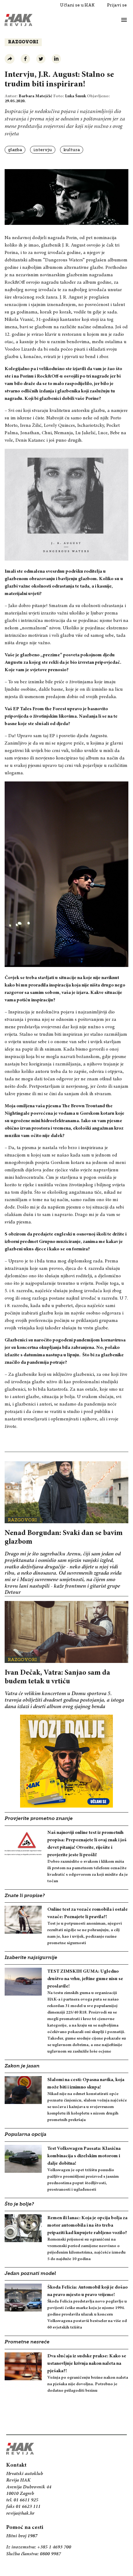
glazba (15, 150)
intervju (43, 150)
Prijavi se (117, 5)
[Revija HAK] (19, 20)
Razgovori (23, 42)
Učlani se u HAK (77, 5)
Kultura (72, 150)
